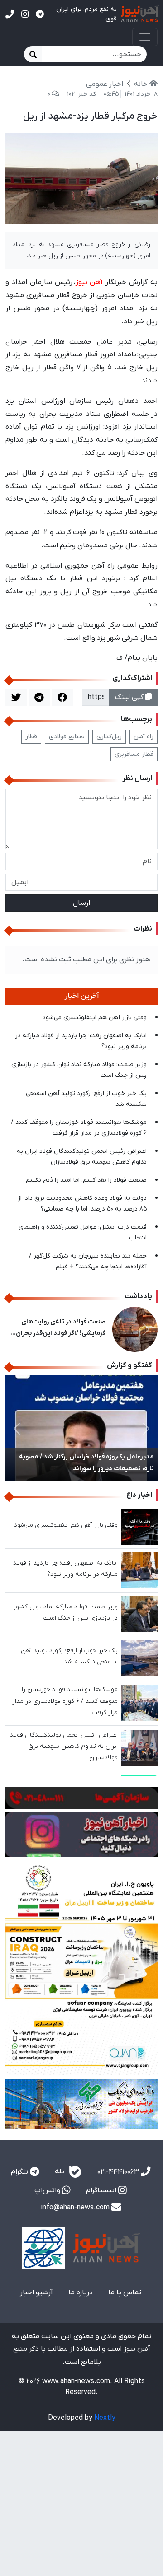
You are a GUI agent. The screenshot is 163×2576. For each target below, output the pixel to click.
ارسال (81, 903)
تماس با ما (125, 2292)
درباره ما (81, 2292)
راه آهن (144, 737)
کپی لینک (130, 697)
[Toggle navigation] (145, 37)
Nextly (105, 2418)
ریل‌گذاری (109, 737)
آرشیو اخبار (36, 2292)
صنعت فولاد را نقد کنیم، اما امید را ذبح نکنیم (86, 1180)
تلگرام (20, 2172)
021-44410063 (119, 2172)
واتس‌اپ (48, 2190)
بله (60, 2171)
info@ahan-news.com (76, 2208)
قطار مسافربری (134, 754)
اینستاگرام (102, 2190)
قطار (31, 737)
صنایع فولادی (67, 737)
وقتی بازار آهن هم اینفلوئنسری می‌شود (95, 1018)
